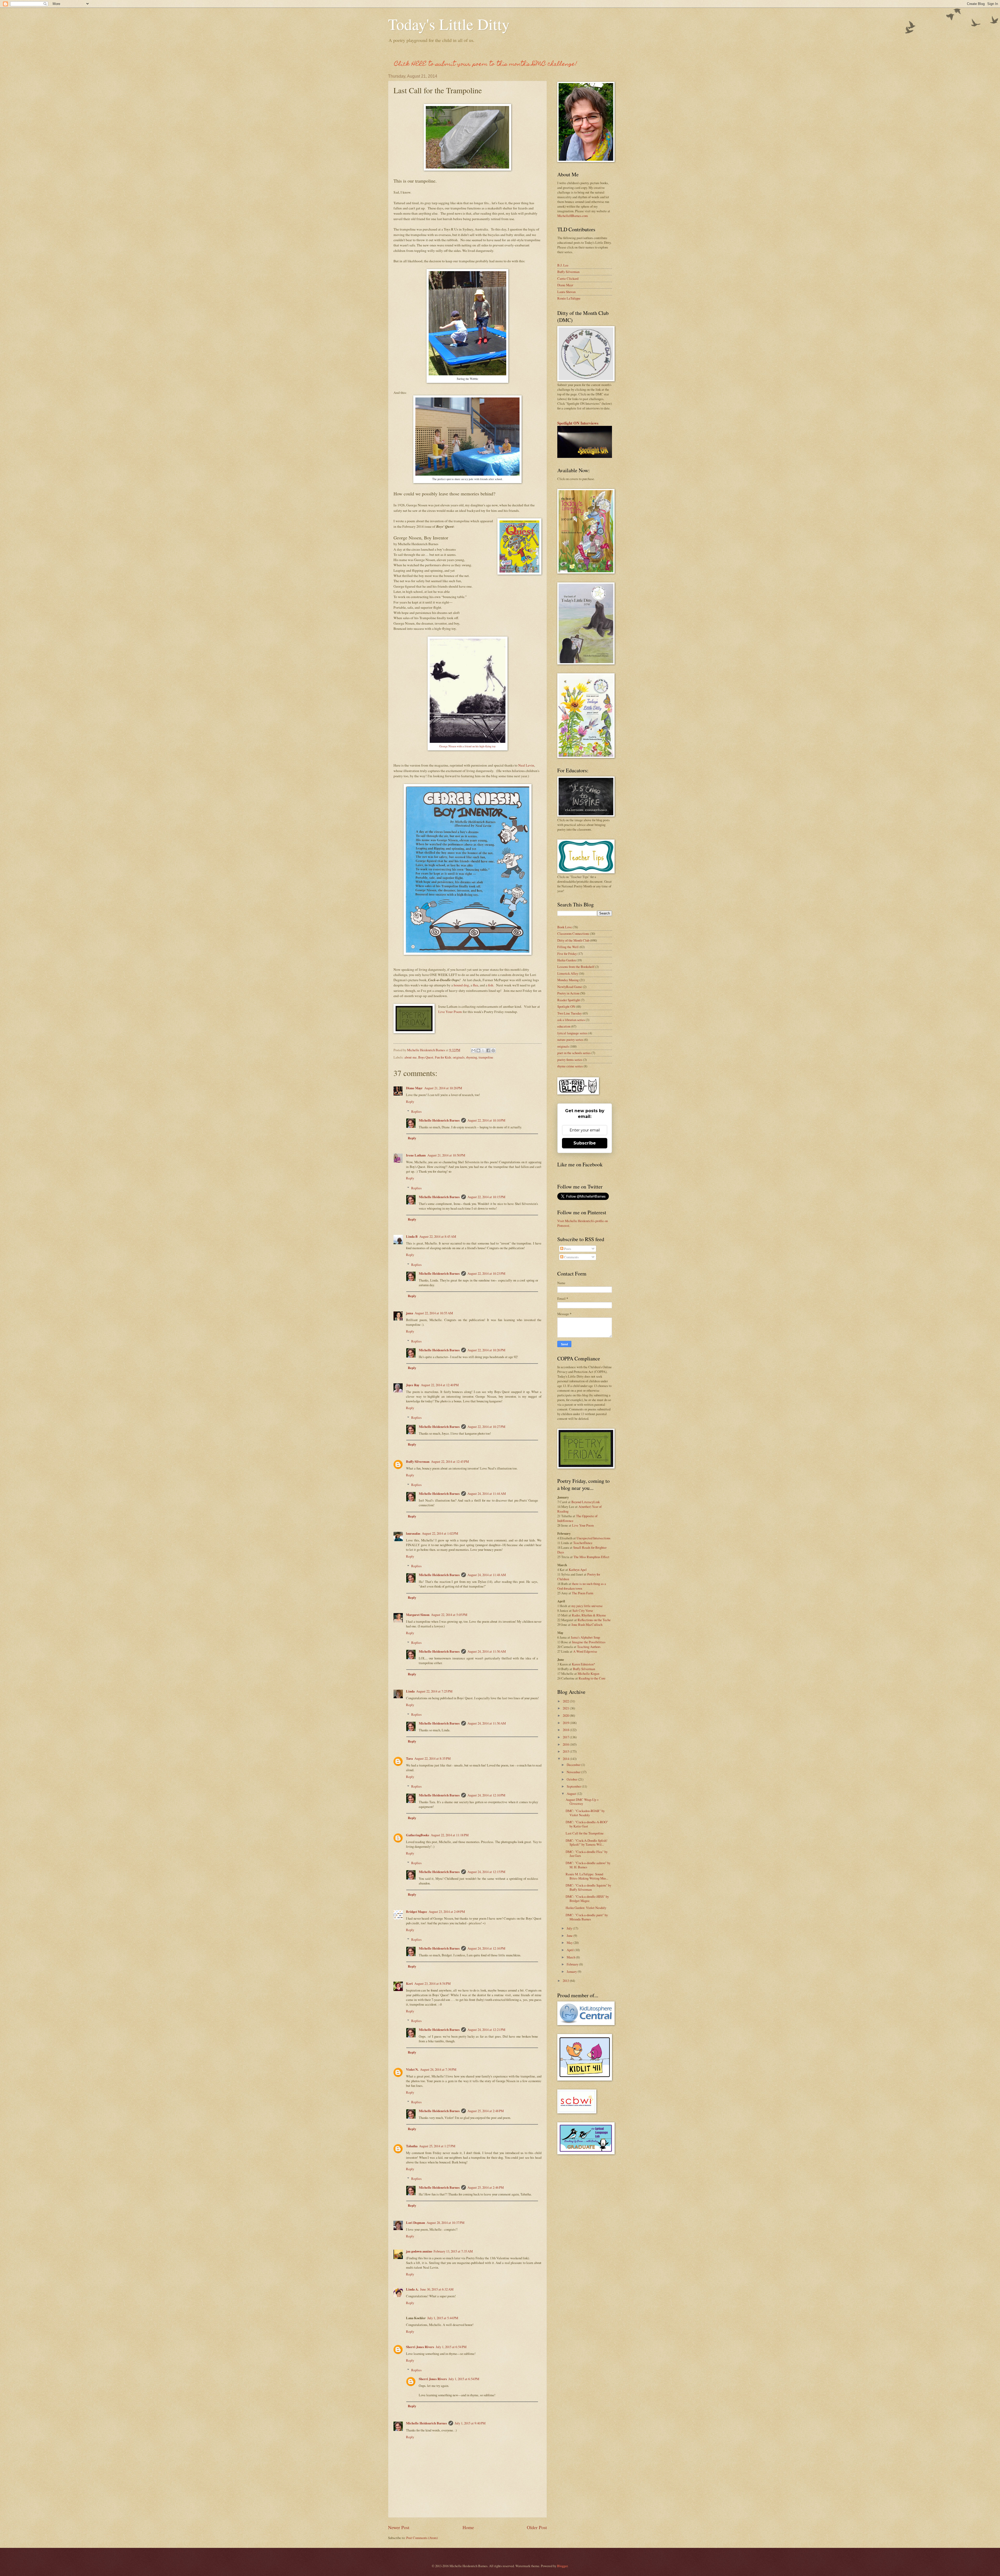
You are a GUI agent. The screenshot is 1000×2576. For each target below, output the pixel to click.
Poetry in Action (568, 993)
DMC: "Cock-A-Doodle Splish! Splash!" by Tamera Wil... (586, 1842)
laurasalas (413, 1533)
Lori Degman (415, 2223)
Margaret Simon (418, 1615)
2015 (566, 1751)
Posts (567, 1249)
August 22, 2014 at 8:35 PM (432, 1758)
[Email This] (473, 1050)
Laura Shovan (566, 292)
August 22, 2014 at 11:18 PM (450, 1835)
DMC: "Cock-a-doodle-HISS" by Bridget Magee (587, 1898)
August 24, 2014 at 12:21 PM (486, 2030)
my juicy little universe (587, 1606)
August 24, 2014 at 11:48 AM (487, 1575)
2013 (566, 1981)
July (570, 1928)
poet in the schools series (574, 1053)
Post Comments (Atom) (422, 2538)
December (574, 1765)
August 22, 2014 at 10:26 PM (486, 1350)
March (571, 1957)
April (571, 1950)
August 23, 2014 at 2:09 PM (447, 1912)
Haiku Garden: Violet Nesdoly (586, 1908)
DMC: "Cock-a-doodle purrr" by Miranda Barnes (587, 1917)
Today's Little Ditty (449, 24)
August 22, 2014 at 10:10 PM (486, 1120)
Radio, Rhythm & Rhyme (589, 1615)
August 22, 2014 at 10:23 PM (486, 1273)
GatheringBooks (418, 1835)
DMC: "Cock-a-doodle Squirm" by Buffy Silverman (588, 1887)
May (570, 1943)
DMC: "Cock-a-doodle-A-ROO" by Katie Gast (587, 1824)
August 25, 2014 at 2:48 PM (486, 2111)
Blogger (562, 2566)
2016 (566, 1744)
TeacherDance (583, 1543)
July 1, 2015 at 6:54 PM (451, 2347)
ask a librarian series (571, 1020)
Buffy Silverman (418, 1461)
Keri (409, 1983)
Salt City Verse (583, 1610)
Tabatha (412, 2146)
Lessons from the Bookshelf (576, 967)
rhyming (472, 1057)
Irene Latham (416, 1155)
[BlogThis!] (478, 1050)
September (574, 1786)
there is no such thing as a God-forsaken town (582, 1586)
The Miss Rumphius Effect (591, 1557)
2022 (566, 1701)
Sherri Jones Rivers (420, 2347)
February (573, 1964)
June (570, 1936)
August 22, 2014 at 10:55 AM (434, 1313)
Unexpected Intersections (593, 1538)
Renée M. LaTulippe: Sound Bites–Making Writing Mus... (587, 1876)
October (572, 1779)
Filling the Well (568, 947)
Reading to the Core (592, 1678)
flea (476, 985)
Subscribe (585, 1143)
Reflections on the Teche (594, 1620)
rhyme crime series (570, 1066)
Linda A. (412, 2289)
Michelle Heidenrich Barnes (439, 1120)
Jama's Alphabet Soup (585, 1637)
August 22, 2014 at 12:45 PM (450, 1461)
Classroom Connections (573, 934)
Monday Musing (568, 980)
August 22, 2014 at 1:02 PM (440, 1533)
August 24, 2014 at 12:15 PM (486, 1872)
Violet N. (412, 2069)
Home (468, 2527)
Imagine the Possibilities (589, 1642)
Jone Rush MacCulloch (587, 1625)
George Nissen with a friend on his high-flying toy (467, 746)
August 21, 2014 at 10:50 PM (446, 1155)
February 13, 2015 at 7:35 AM (453, 2251)
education (564, 1026)
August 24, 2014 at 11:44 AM (487, 1494)
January (572, 1971)
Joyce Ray (413, 1385)
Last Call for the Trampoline (585, 1833)
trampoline (486, 1057)
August (572, 1794)
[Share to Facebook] (488, 1050)
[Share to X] (483, 1050)
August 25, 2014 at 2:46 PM (486, 2187)
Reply (410, 1102)
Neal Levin (526, 765)
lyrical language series (572, 1033)
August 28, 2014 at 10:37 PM (445, 2223)
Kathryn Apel (578, 1570)
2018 (566, 1730)
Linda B (412, 1236)
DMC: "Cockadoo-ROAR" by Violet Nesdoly (585, 1813)
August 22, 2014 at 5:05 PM (449, 1615)
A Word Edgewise (585, 1651)
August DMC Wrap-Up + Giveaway (582, 1802)
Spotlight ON (566, 1006)
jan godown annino (419, 2251)
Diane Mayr (414, 1088)
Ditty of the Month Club (573, 940)
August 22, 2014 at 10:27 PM (486, 1427)
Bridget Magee (417, 1912)
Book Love (565, 927)
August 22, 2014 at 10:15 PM (486, 1197)
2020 (566, 1715)
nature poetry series (570, 1040)
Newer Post (399, 2527)
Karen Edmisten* (583, 1664)
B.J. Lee (563, 265)
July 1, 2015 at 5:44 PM (443, 2318)
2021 (566, 1708)
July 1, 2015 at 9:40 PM (470, 2423)
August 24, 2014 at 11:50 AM (487, 1651)
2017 (566, 1737)
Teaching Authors (589, 1647)
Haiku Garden (567, 960)
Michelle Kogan (588, 1673)
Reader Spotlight (569, 1000)
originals (459, 1057)
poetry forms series (570, 1060)
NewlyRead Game (570, 987)
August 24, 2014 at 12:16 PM (486, 1948)
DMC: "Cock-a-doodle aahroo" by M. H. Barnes (588, 1865)
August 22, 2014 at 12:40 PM (440, 1385)
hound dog (461, 985)
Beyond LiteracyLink (586, 1502)
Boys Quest (426, 1057)
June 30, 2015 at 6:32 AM (437, 2289)
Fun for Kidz (443, 1057)
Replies (416, 1111)
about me (411, 1057)
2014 (566, 1759)
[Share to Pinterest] (493, 1050)
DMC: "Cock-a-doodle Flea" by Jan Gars (587, 1854)
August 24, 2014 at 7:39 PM (438, 2069)
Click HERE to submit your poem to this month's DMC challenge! (486, 64)
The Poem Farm (583, 1593)
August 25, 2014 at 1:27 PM (437, 2146)
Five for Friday (567, 954)
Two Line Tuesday (570, 1013)
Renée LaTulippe (569, 298)
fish (491, 985)
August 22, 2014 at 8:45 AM (438, 1236)
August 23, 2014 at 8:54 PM (432, 1983)
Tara (409, 1758)
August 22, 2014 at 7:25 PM (434, 1691)
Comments (571, 1257)
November (574, 1772)
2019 (566, 1723)
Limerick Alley (568, 973)
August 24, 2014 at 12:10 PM (486, 1795)
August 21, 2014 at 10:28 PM (443, 1088)
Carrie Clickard (568, 278)
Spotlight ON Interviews (578, 423)
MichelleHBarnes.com (573, 216)
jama (410, 1313)
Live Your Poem (450, 1012)
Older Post (537, 2527)
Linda (410, 1691)
